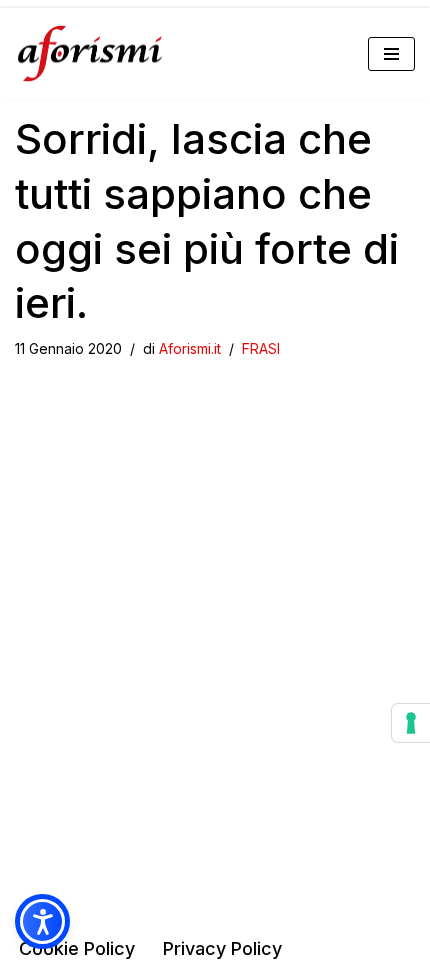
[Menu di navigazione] (391, 54)
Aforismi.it (190, 348)
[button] (42, 921)
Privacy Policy (222, 948)
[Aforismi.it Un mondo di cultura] (90, 53)
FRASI (261, 348)
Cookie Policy (77, 948)
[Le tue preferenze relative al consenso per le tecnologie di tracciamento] (411, 723)
